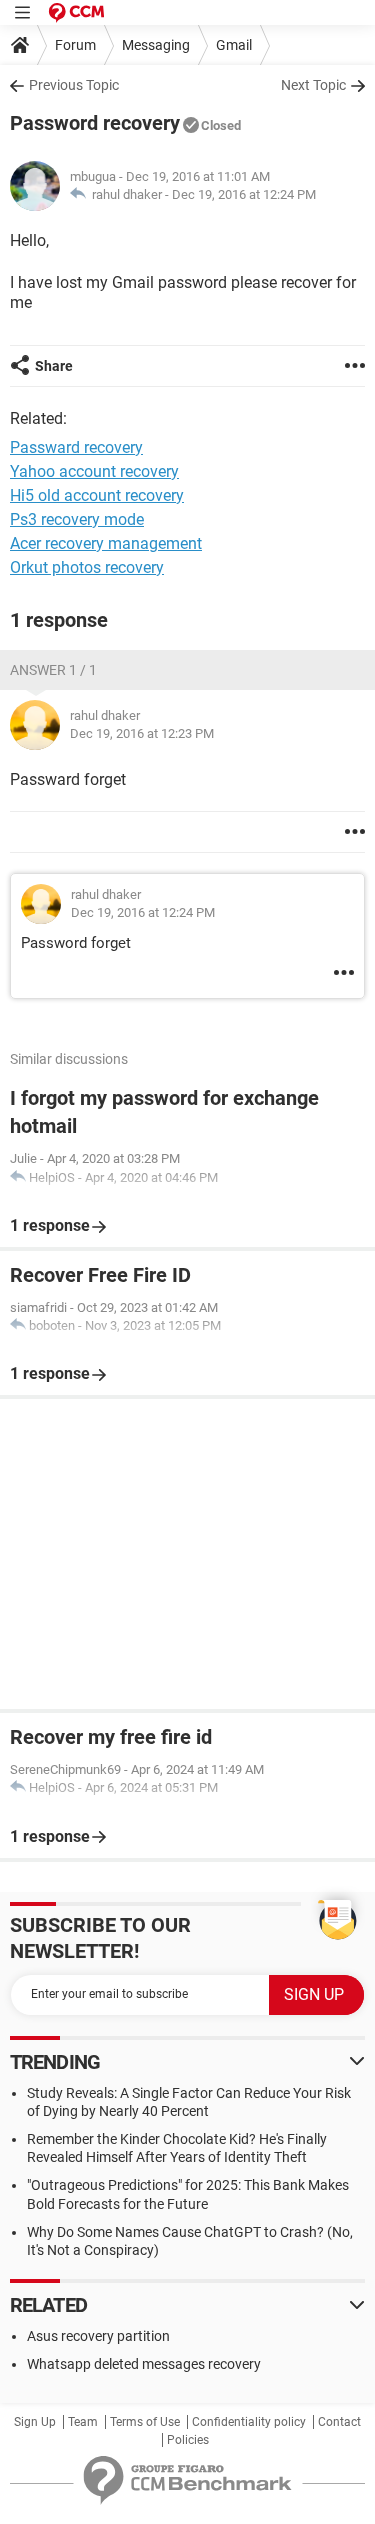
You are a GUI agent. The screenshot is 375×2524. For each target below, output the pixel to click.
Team (83, 2422)
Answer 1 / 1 (53, 670)
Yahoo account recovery (94, 471)
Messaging (156, 45)
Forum (75, 45)
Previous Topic (74, 85)
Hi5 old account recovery (97, 495)
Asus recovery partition (98, 2336)
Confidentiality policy (249, 2422)
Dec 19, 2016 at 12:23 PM (142, 733)
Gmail (234, 45)
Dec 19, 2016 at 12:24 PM (244, 194)
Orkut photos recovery (87, 567)
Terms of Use (145, 2422)
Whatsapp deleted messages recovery (144, 2364)
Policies (188, 2440)
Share (54, 366)
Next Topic (313, 85)
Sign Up (35, 2422)
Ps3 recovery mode (77, 519)
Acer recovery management (106, 543)
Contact (339, 2422)
